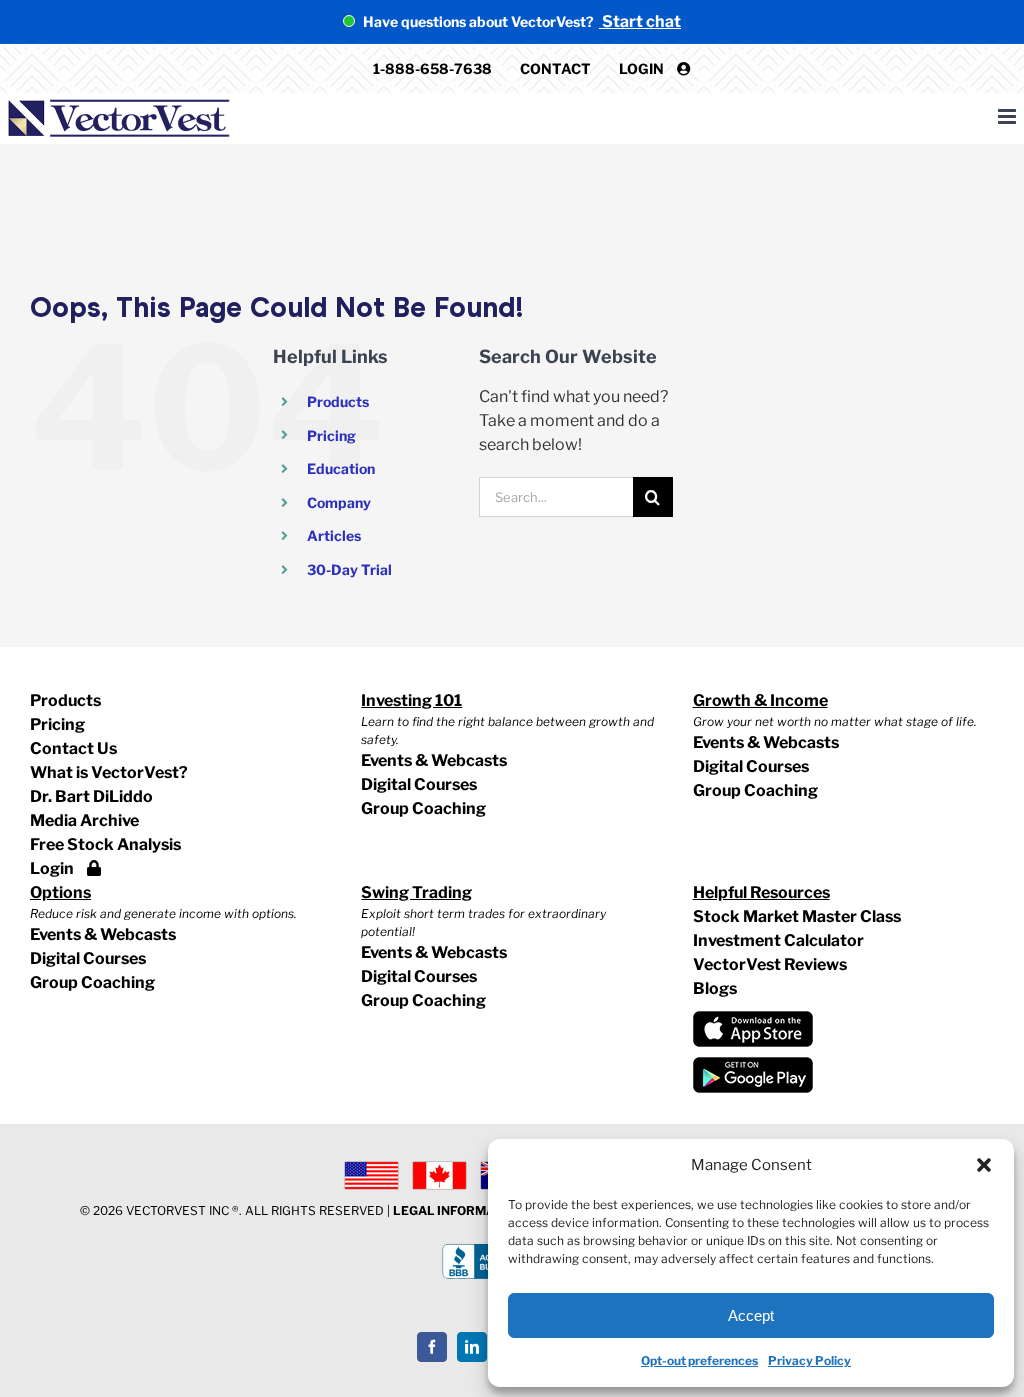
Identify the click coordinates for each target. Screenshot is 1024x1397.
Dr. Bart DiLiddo (91, 796)
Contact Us (73, 748)
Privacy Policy (809, 1360)
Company (339, 502)
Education (341, 468)
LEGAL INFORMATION (458, 1210)
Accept (751, 1315)
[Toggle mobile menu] (1008, 116)
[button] (984, 1165)
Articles (334, 535)
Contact (555, 68)
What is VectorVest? (109, 772)
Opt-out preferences (699, 1360)
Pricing (331, 435)
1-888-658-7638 (432, 68)
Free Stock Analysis (105, 844)
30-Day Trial (349, 569)
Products (338, 401)
